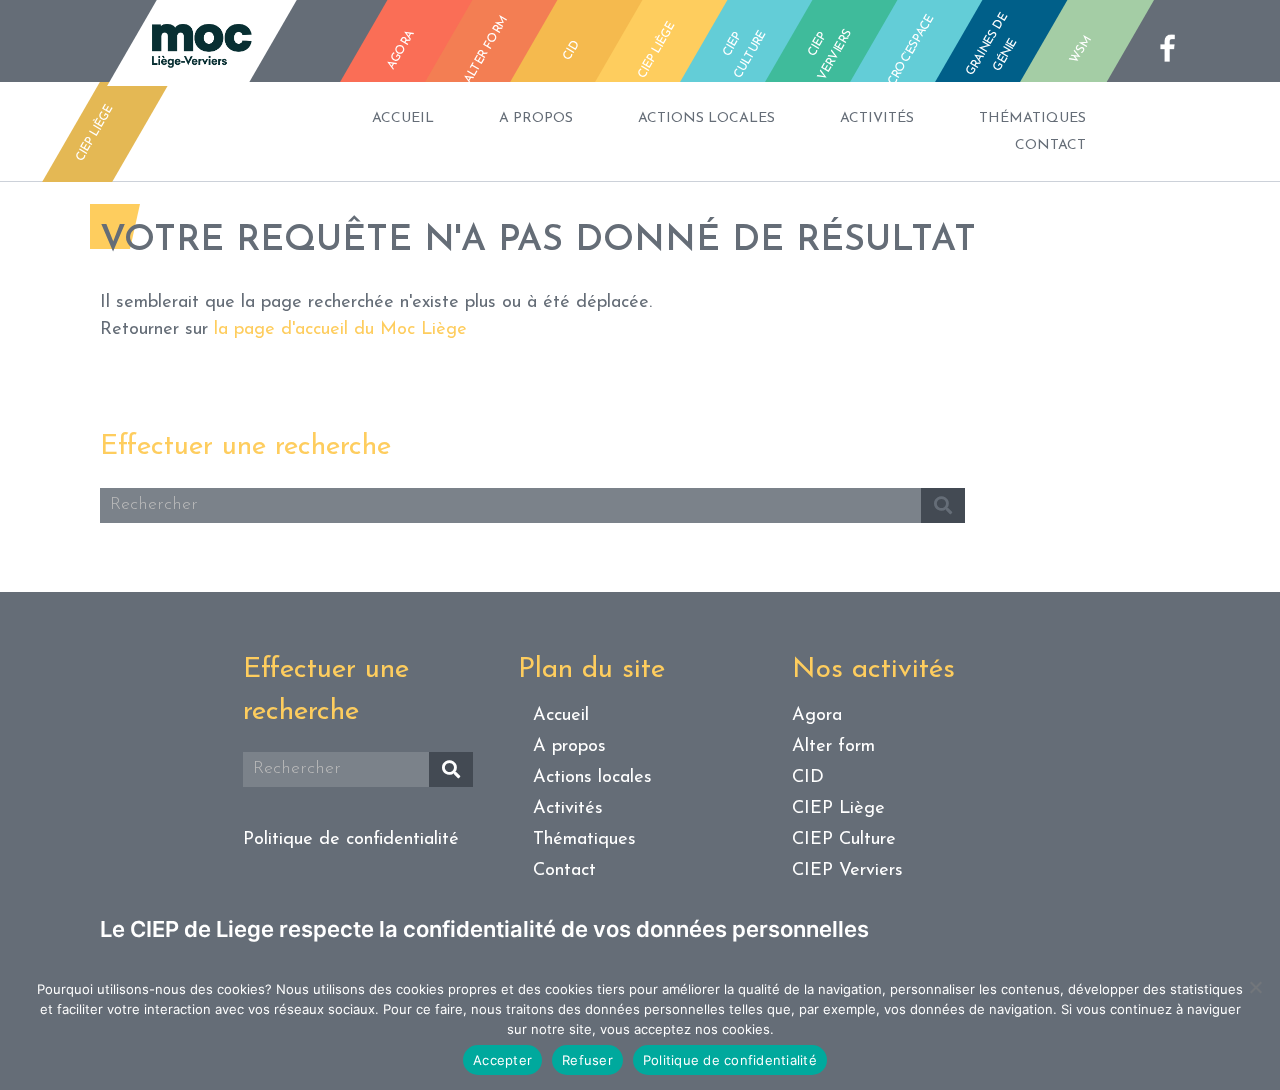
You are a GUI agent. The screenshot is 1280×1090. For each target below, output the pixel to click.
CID (808, 778)
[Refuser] (1255, 987)
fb (1173, 48)
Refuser (587, 1060)
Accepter (502, 1060)
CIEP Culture (844, 840)
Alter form (833, 747)
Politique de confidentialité (351, 840)
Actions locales (706, 118)
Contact (1050, 145)
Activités (877, 118)
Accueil (403, 118)
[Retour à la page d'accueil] (202, 48)
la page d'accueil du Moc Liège (340, 330)
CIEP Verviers (847, 871)
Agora (817, 716)
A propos (536, 118)
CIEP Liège (838, 809)
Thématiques (1032, 118)
